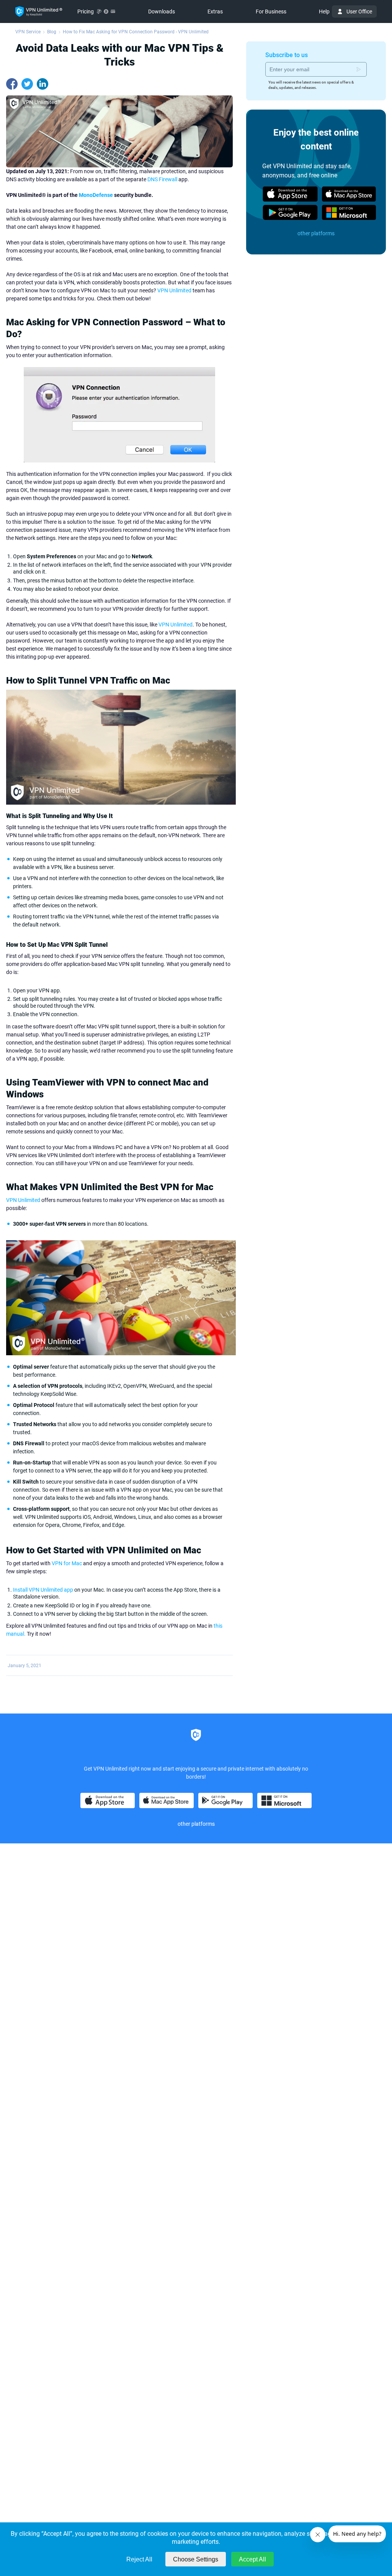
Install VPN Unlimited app (43, 1590)
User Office (359, 11)
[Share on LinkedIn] (42, 84)
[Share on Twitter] (27, 84)
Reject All (139, 2559)
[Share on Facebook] (12, 84)
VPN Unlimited (174, 290)
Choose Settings (196, 2559)
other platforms (316, 233)
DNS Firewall (162, 179)
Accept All (252, 2559)
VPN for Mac (67, 1563)
